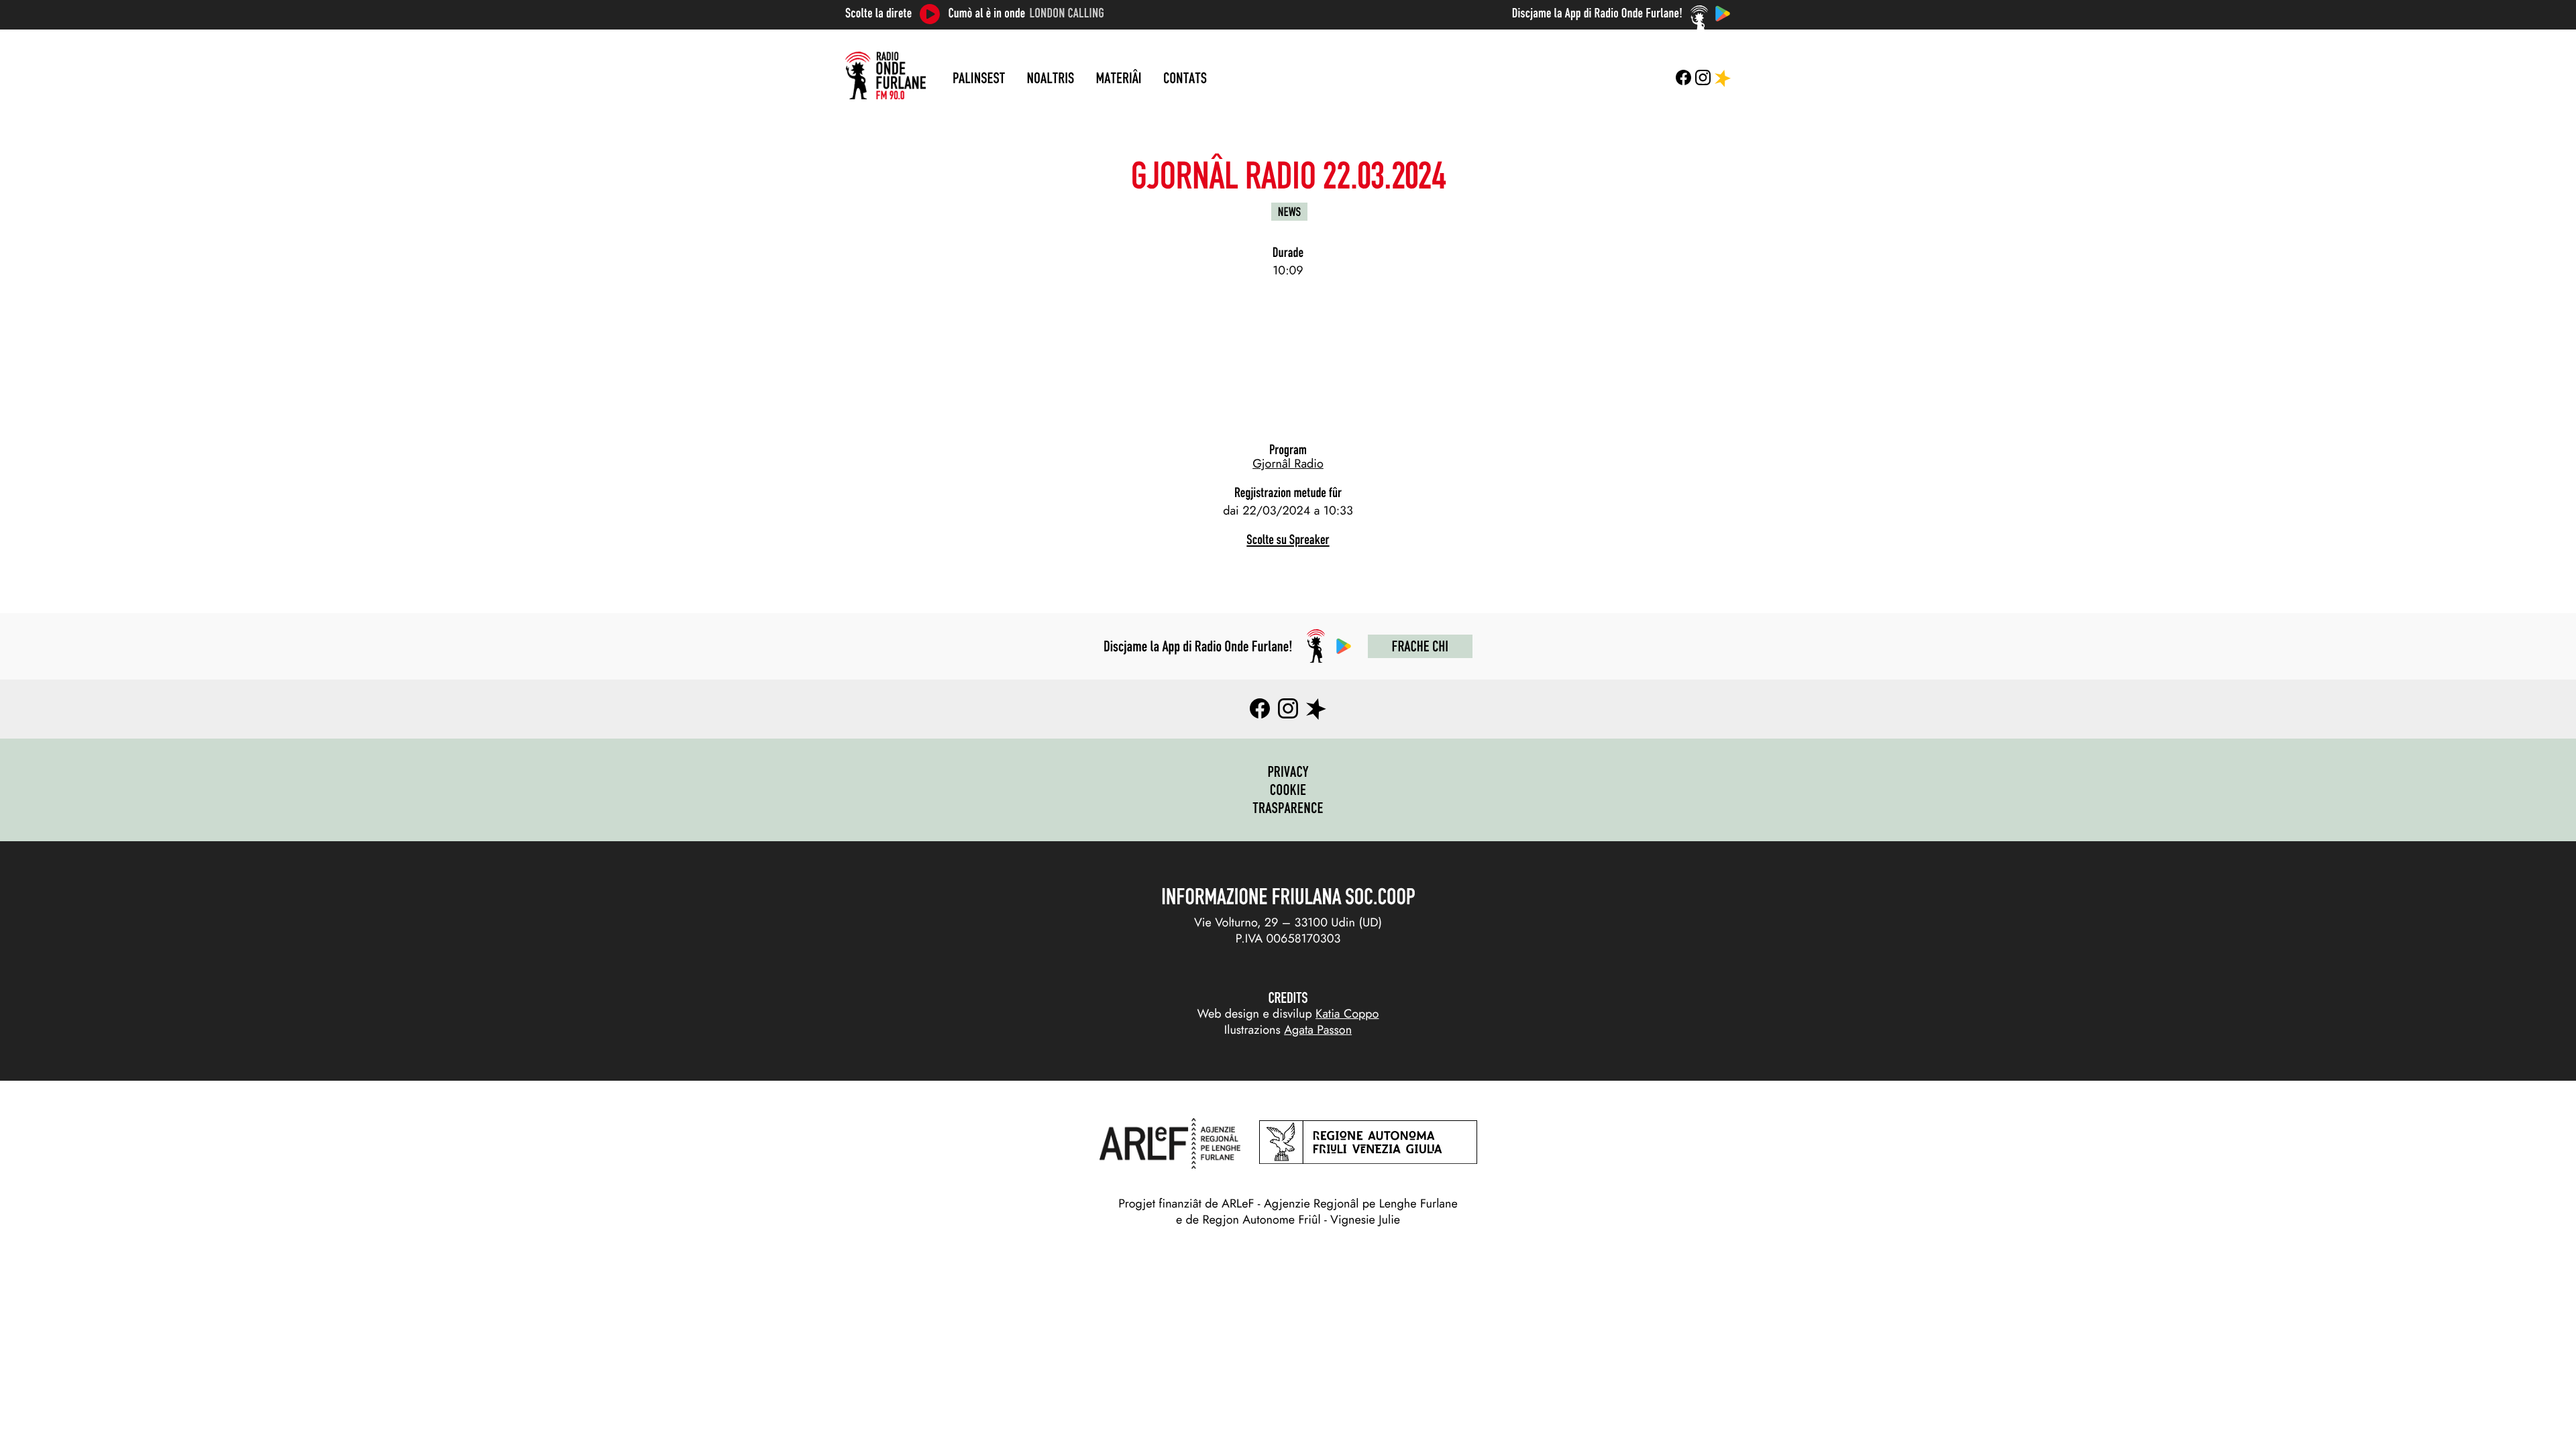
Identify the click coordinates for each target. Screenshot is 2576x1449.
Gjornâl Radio (1288, 464)
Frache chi (1420, 646)
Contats (1185, 78)
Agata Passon (1318, 1030)
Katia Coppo (1347, 1014)
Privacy (1288, 771)
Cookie (1288, 790)
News (1289, 212)
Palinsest (979, 78)
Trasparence (1288, 808)
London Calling (1067, 13)
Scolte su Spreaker (1288, 540)
